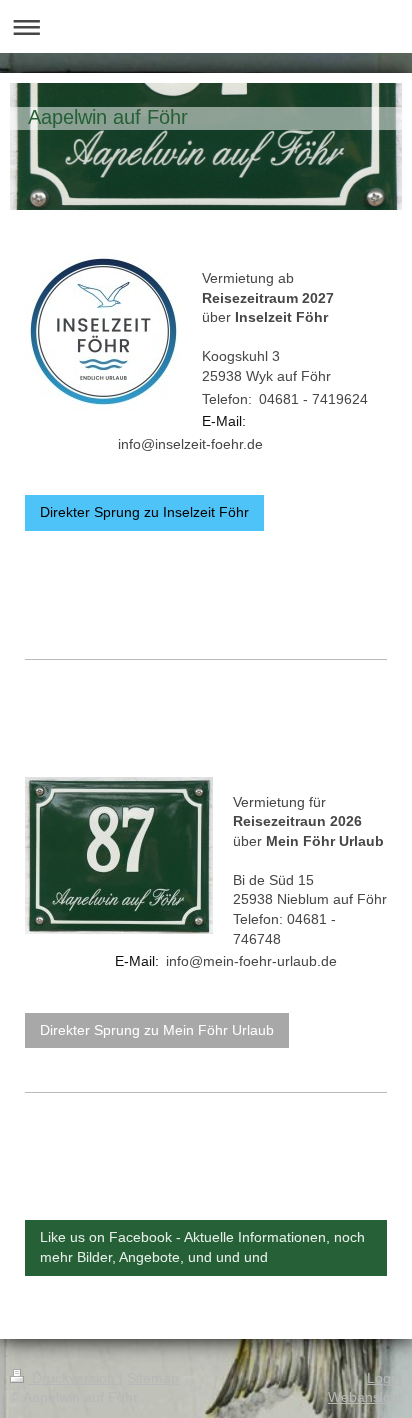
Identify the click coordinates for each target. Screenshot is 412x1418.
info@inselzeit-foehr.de (190, 444)
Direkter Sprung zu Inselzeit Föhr (144, 512)
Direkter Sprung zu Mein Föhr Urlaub (157, 1030)
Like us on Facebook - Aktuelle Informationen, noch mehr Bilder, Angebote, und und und (202, 1247)
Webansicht (365, 1397)
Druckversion (73, 1378)
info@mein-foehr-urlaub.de (251, 961)
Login (384, 1378)
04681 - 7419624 (313, 399)
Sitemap (153, 1378)
